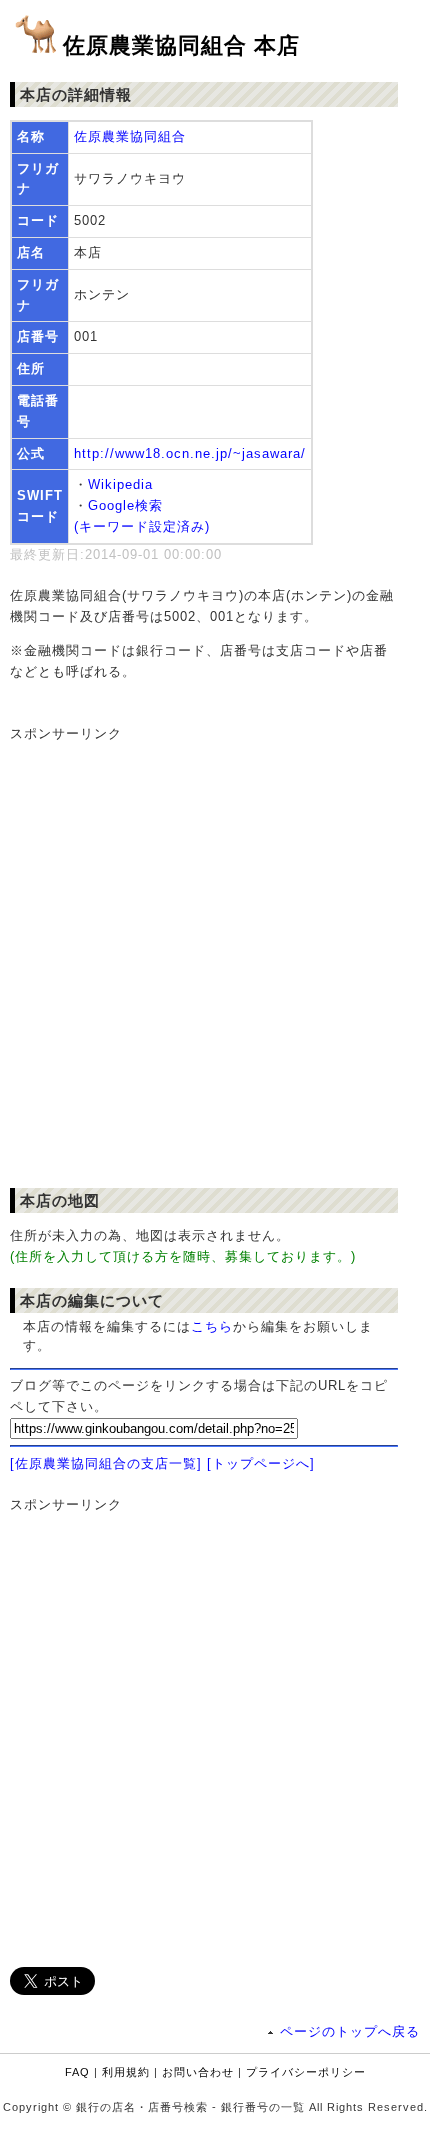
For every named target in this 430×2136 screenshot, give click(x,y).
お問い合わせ (198, 2072)
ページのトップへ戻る (350, 2031)
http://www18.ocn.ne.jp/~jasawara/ (190, 453)
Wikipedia (120, 484)
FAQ (77, 2072)
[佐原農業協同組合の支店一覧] (106, 1463)
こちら (212, 1326)
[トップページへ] (261, 1463)
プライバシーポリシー (306, 2072)
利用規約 (126, 2072)
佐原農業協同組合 (130, 136)
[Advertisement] (215, 960)
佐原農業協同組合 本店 (181, 45)
